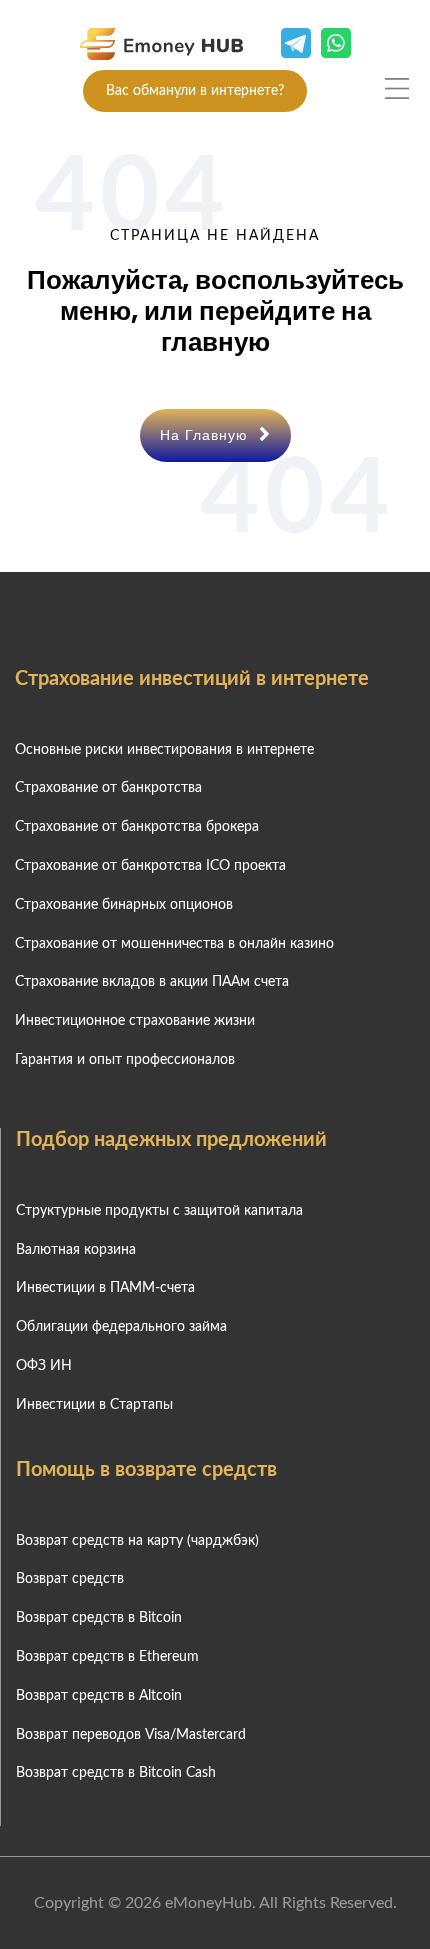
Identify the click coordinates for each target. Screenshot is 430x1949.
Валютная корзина (76, 1250)
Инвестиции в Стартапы (94, 1405)
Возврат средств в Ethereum (107, 1657)
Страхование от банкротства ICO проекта (150, 866)
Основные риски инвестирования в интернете (164, 750)
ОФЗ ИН (44, 1366)
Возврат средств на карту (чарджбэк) (137, 1541)
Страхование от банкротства (108, 788)
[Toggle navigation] (397, 88)
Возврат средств (70, 1579)
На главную (206, 435)
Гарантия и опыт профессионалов (125, 1060)
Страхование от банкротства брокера (137, 827)
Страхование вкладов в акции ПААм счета (152, 982)
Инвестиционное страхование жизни (135, 1021)
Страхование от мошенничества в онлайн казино (174, 944)
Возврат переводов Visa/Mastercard (131, 1735)
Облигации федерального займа (121, 1327)
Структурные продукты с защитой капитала (159, 1211)
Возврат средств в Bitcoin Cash (116, 1773)
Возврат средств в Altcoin (99, 1696)
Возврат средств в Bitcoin (99, 1618)
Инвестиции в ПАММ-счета (105, 1288)
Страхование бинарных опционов (124, 905)
